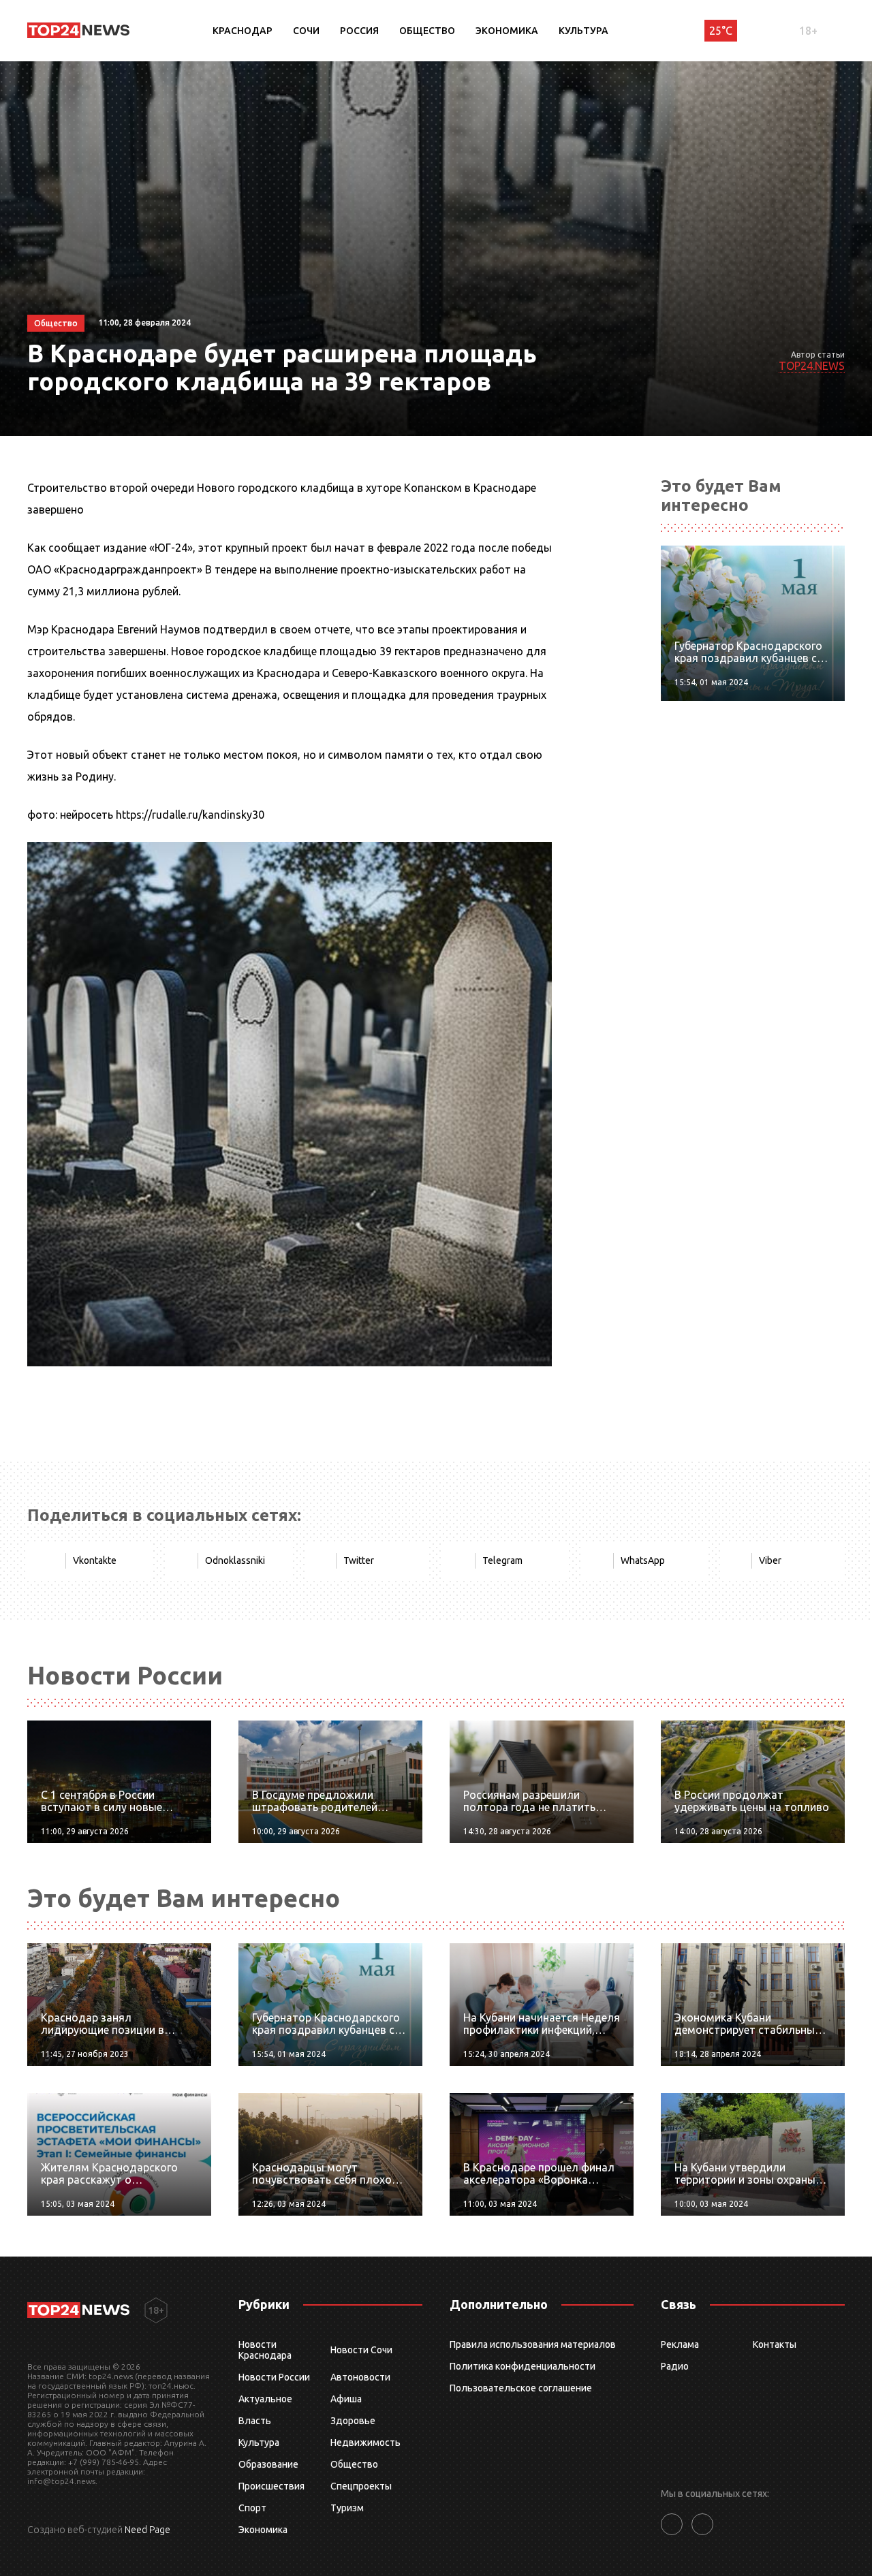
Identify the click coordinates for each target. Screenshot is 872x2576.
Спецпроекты (361, 2486)
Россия (359, 31)
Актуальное (265, 2399)
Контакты (775, 2344)
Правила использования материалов (533, 2344)
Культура (583, 31)
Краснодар (243, 31)
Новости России (274, 2377)
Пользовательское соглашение (521, 2388)
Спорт (252, 2508)
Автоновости (360, 2377)
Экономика (507, 31)
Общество (427, 31)
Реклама (680, 2344)
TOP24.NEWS (812, 366)
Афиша (346, 2399)
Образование (268, 2464)
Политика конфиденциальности (523, 2366)
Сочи (306, 31)
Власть (255, 2421)
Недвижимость (365, 2443)
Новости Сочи (361, 2350)
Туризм (347, 2508)
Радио (675, 2366)
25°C (721, 31)
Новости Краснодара (265, 2350)
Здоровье (353, 2421)
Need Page (147, 2530)
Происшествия (271, 2486)
